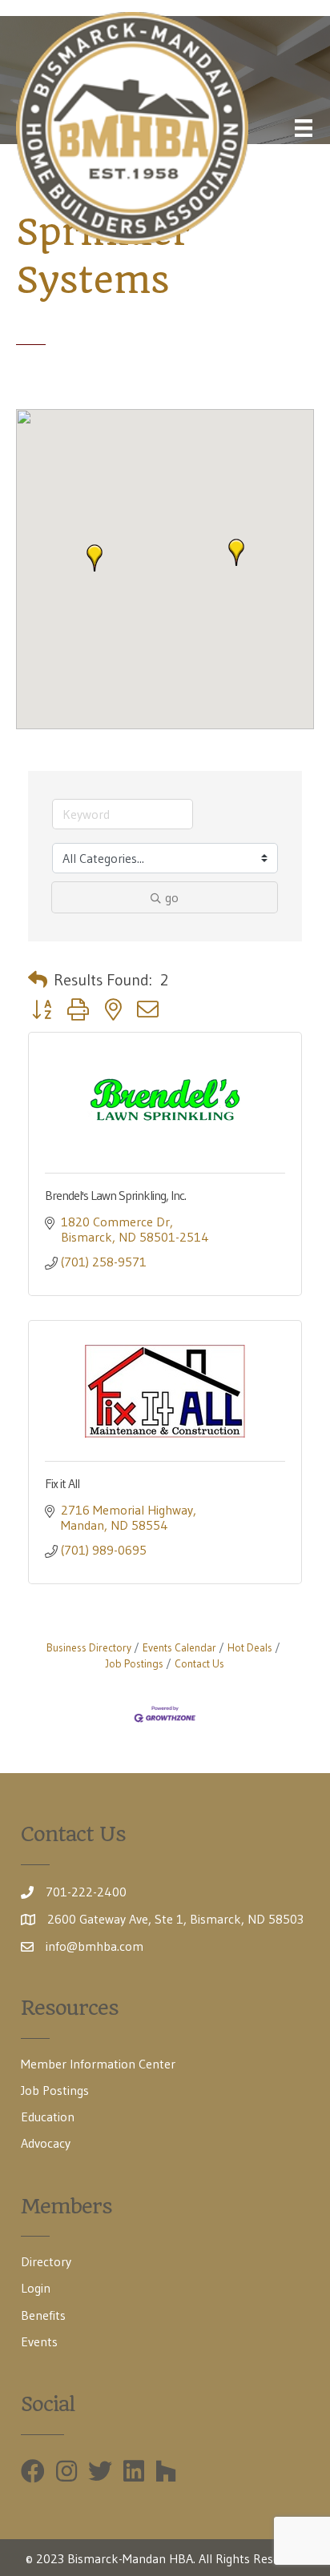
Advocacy (46, 2143)
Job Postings (55, 2090)
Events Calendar (179, 1648)
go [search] (172, 897)
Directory (46, 2261)
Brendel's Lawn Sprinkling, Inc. (115, 1195)
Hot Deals (250, 1648)
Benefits (43, 2315)
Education (48, 2117)
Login (36, 2288)
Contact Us (199, 1664)
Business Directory (89, 1648)
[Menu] (304, 128)
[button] (236, 552)
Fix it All (62, 1483)
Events (39, 2341)
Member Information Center (98, 2064)
